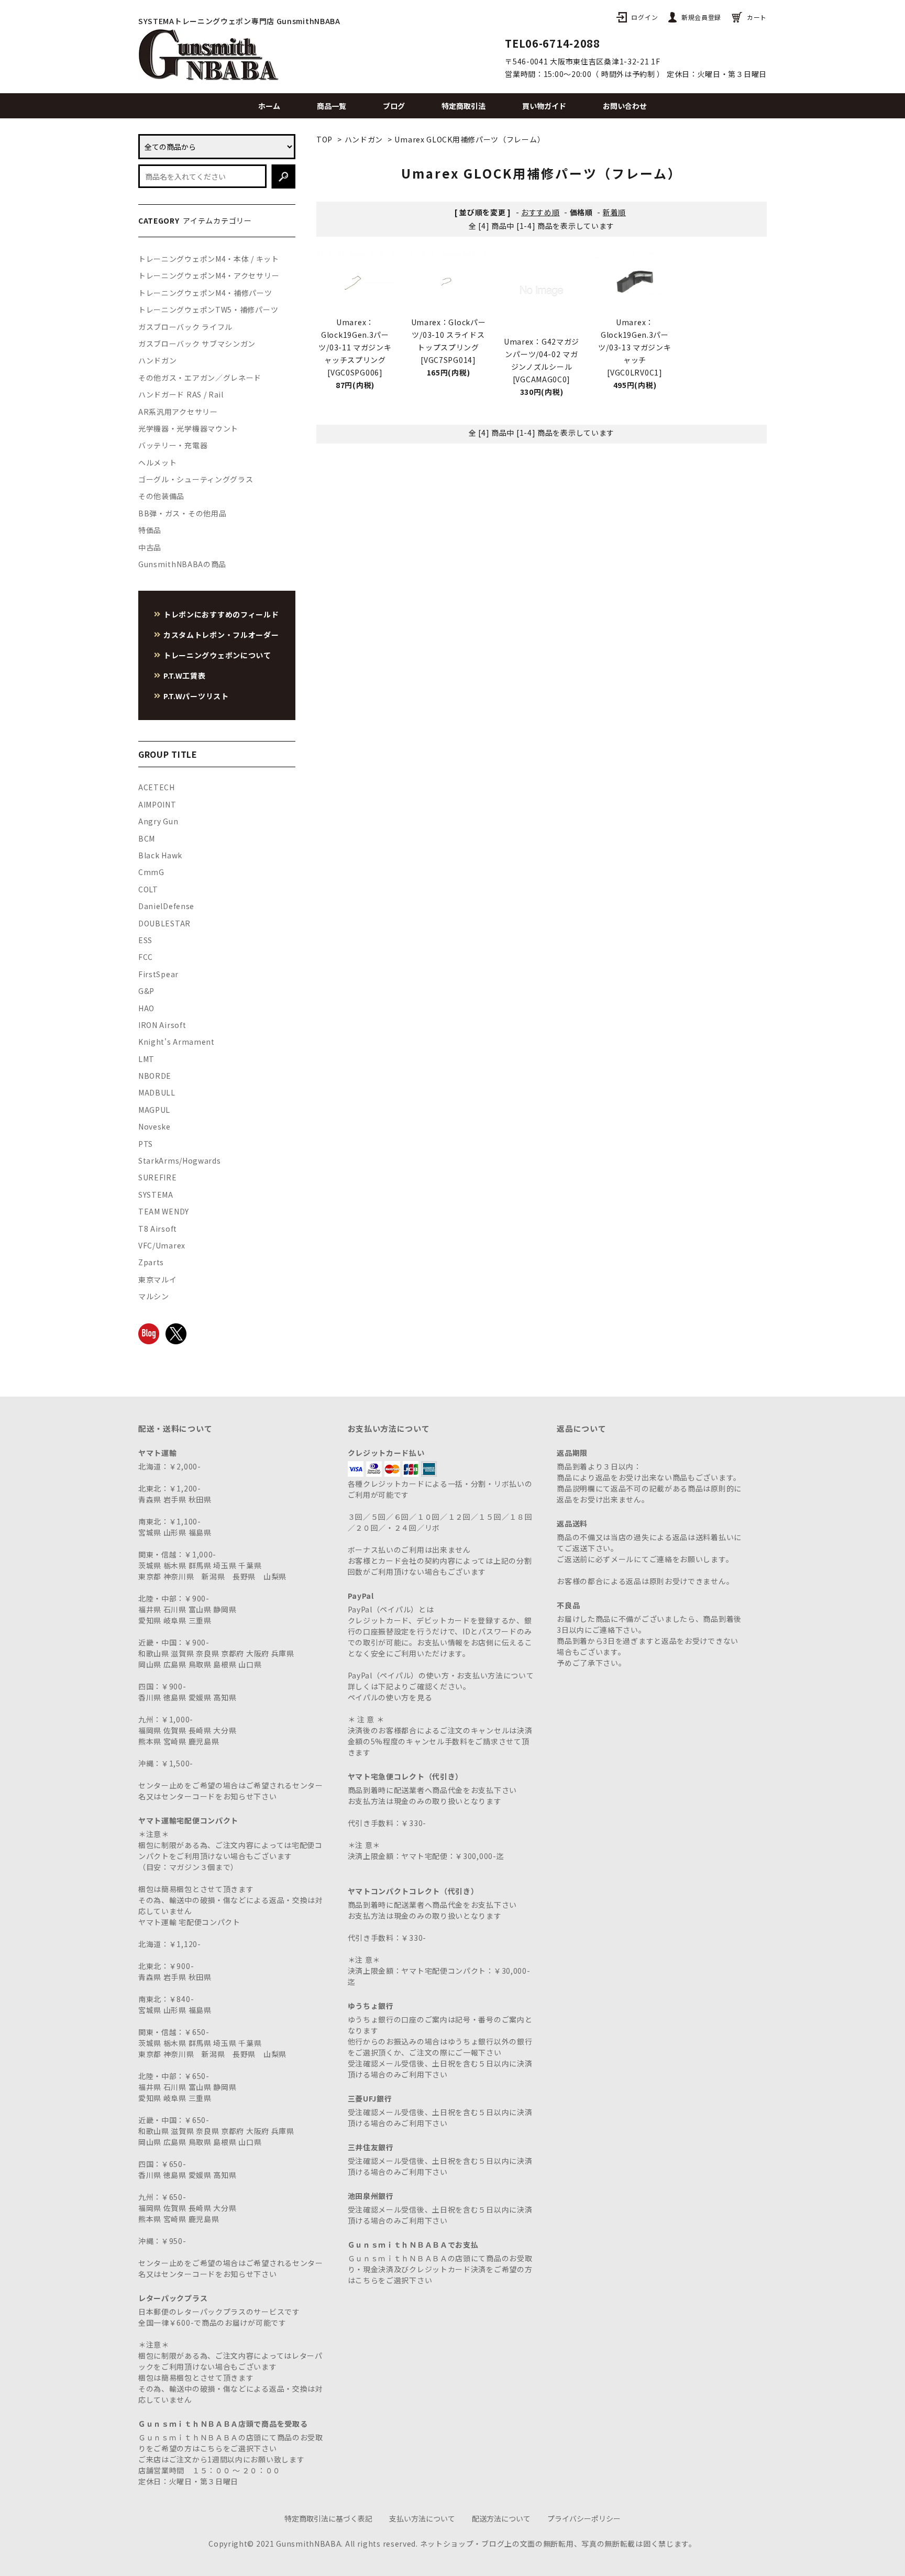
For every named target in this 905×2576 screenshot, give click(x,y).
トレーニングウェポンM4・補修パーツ (205, 293)
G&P (146, 991)
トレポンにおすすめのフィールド (221, 614)
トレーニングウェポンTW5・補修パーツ (208, 309)
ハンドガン (364, 139)
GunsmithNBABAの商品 (182, 564)
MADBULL (157, 1092)
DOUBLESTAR (164, 923)
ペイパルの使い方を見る (390, 1697)
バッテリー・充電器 (173, 445)
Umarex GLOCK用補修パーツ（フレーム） (470, 139)
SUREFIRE (158, 1177)
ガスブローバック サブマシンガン (197, 344)
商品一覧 (332, 106)
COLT (148, 889)
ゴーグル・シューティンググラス (196, 479)
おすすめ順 (540, 212)
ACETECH (157, 787)
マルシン (154, 1296)
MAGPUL (154, 1110)
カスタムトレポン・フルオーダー (221, 635)
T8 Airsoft (158, 1229)
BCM (147, 838)
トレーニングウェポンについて (217, 655)
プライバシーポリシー (584, 2518)
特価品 (150, 530)
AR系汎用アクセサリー (178, 412)
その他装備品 (161, 496)
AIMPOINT (157, 804)
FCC (146, 957)
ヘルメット (158, 462)
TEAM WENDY (164, 1211)
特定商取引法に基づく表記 (328, 2518)
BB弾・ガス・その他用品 (182, 513)
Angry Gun (158, 821)
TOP (324, 139)
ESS (145, 940)
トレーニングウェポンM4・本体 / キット (209, 259)
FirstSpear (158, 974)
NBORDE (155, 1076)
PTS (146, 1144)
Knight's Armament (176, 1042)
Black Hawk (160, 855)
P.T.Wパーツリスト (196, 696)
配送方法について (501, 2518)
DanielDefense (166, 906)
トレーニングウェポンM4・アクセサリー (209, 275)
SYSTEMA (156, 1195)
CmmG (151, 872)
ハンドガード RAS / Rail (181, 394)
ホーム (269, 106)
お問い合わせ (625, 106)
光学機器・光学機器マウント (188, 428)
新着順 (614, 212)
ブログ (394, 106)
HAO (146, 1008)
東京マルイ (158, 1279)
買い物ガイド (544, 106)
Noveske (154, 1126)
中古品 (150, 547)
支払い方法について (422, 2518)
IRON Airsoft (162, 1025)
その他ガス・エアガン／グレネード (200, 378)
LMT (146, 1059)
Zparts (151, 1262)
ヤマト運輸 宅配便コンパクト (189, 1922)
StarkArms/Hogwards (180, 1160)
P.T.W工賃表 (185, 676)
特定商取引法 (463, 106)
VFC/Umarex (162, 1245)
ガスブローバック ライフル (185, 327)
